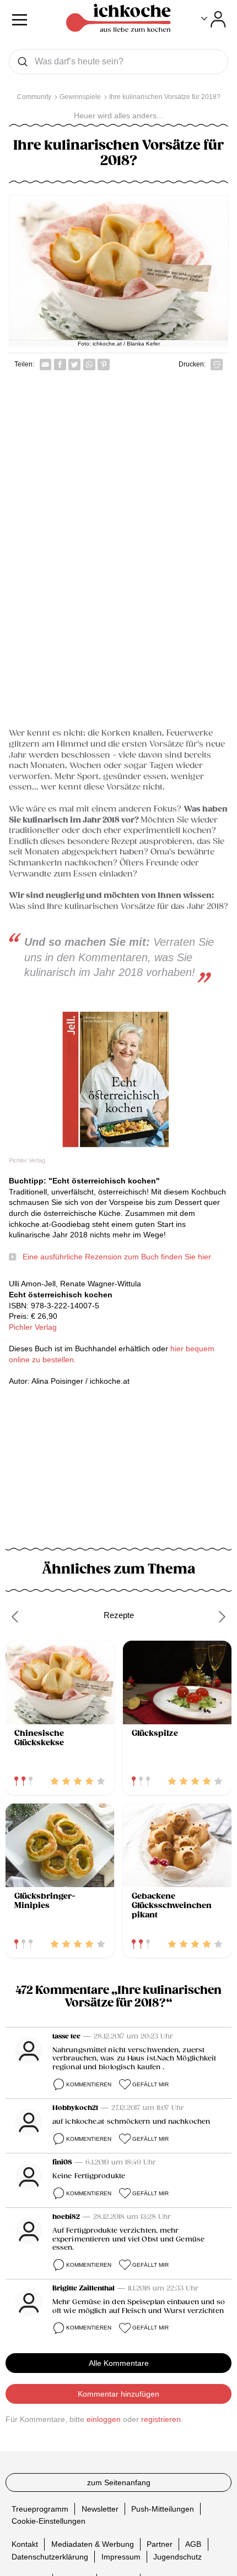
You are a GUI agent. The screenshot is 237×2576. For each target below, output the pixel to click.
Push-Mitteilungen (163, 2509)
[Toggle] (214, 19)
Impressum (121, 2557)
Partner (160, 2544)
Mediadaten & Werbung (93, 2544)
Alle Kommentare (119, 2363)
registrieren (161, 2419)
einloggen (104, 2419)
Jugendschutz (177, 2557)
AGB (193, 2544)
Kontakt (25, 2544)
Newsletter (100, 2509)
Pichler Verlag (33, 1327)
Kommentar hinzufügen (118, 2394)
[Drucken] (217, 365)
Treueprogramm (40, 2509)
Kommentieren (89, 2084)
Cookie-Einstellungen (49, 2521)
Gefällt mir (150, 2084)
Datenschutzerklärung (50, 2557)
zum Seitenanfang (119, 2482)
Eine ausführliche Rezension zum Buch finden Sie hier (117, 1257)
